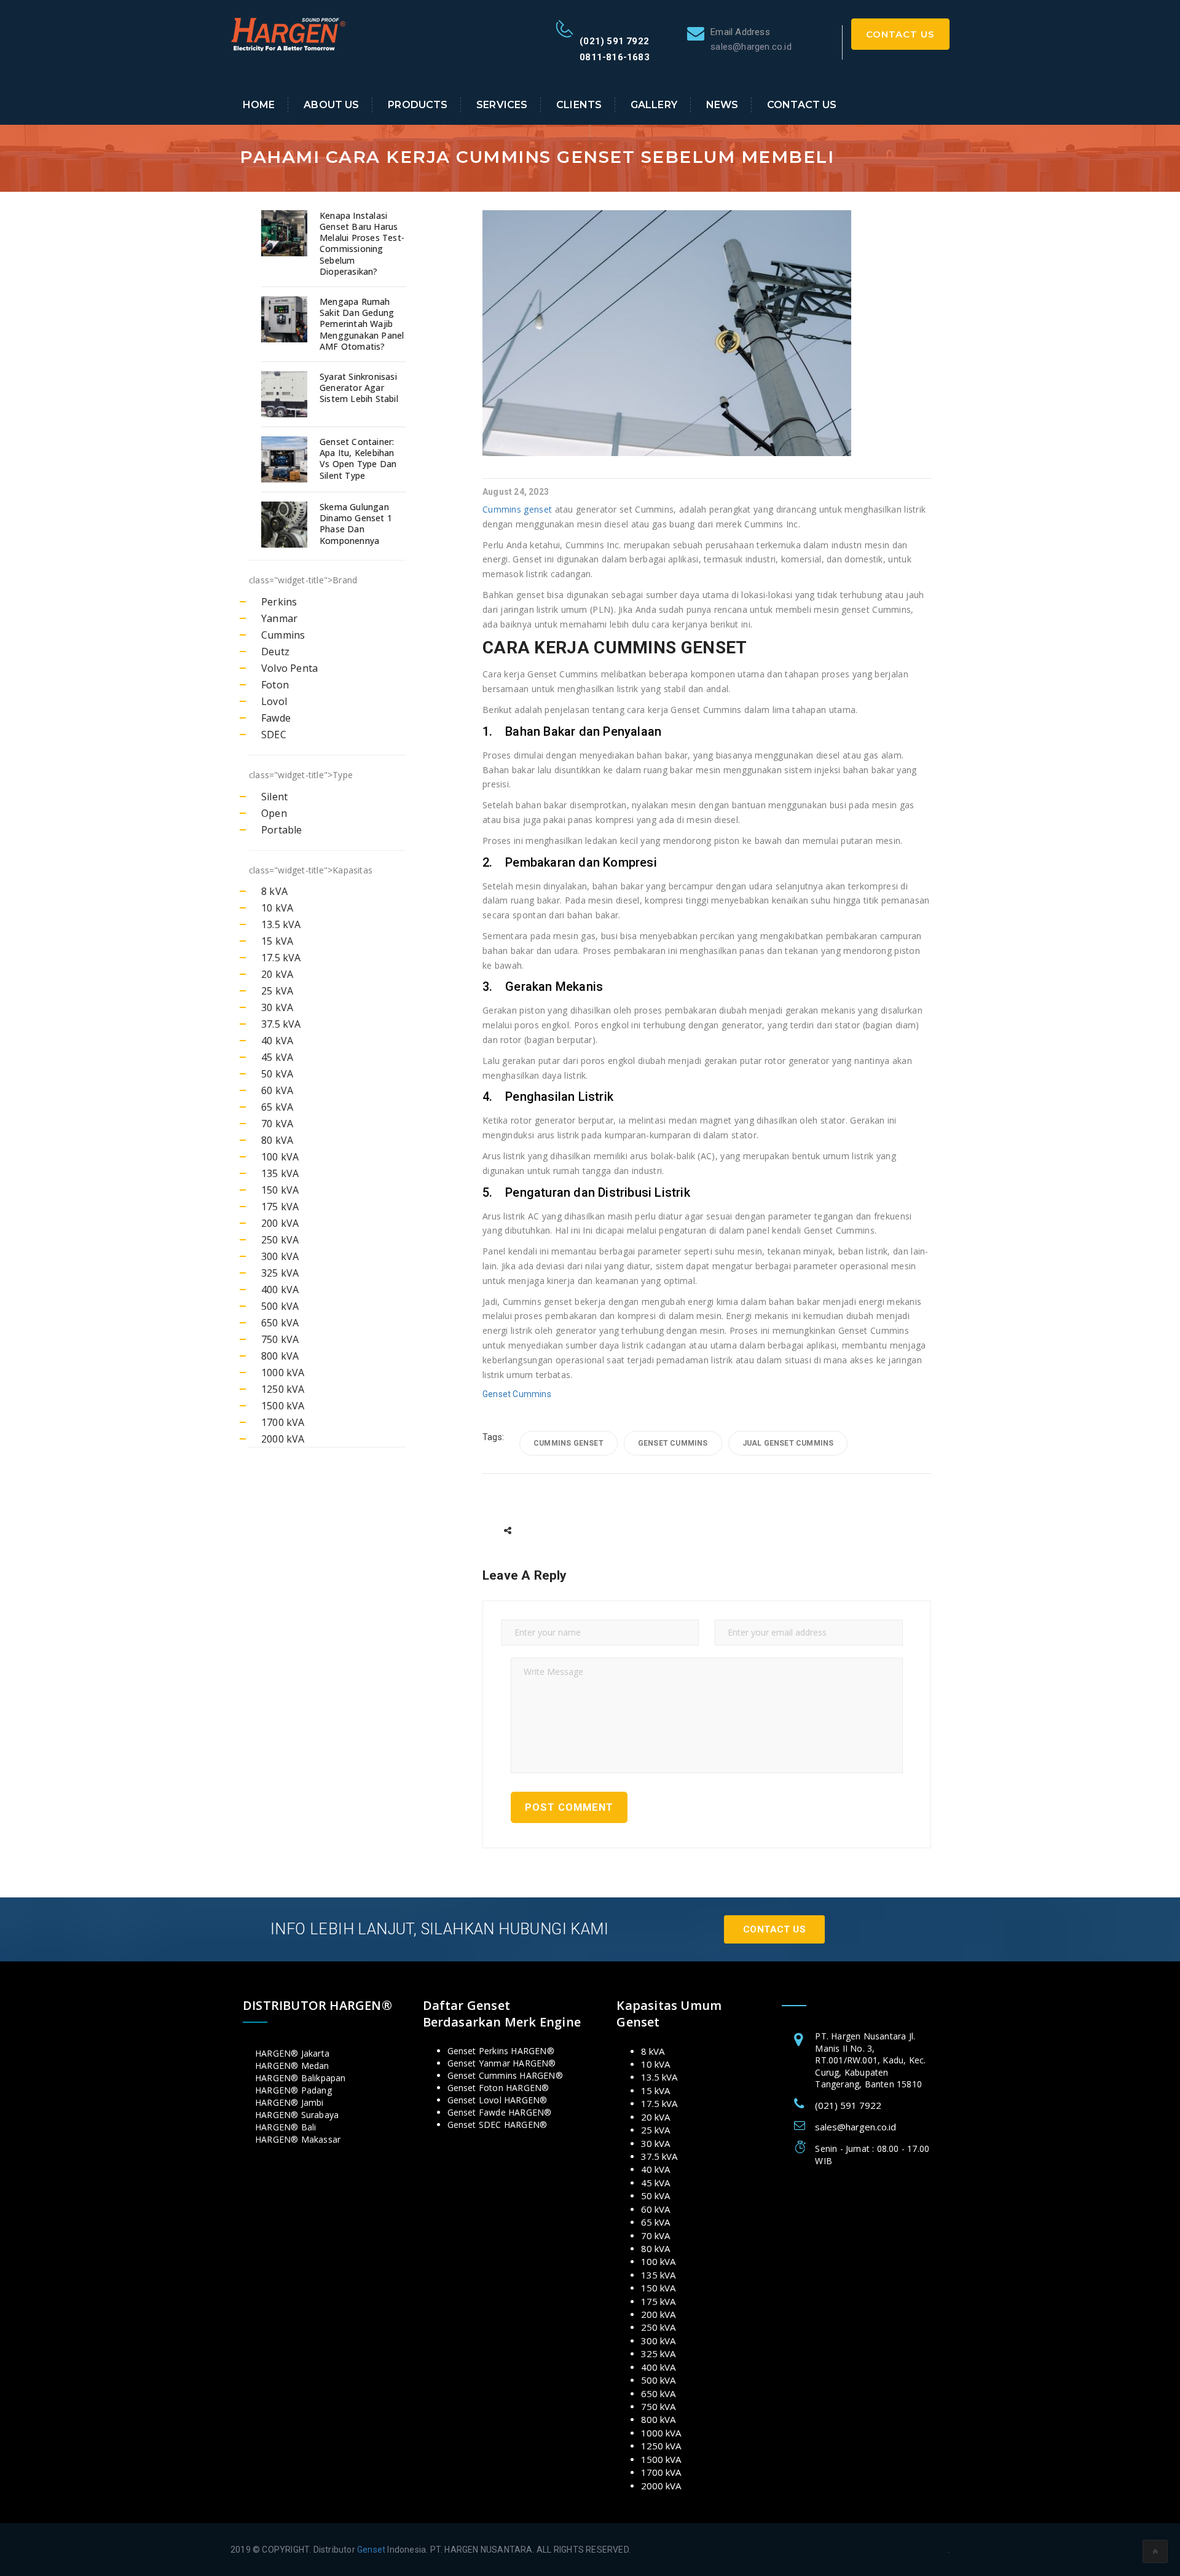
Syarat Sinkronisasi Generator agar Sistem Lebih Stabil (359, 388)
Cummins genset (517, 509)
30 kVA (277, 1007)
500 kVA (280, 1306)
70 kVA (277, 1124)
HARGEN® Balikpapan (301, 2078)
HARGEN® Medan (292, 2066)
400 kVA (280, 1290)
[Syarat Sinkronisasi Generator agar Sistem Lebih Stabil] (286, 394)
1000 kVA (283, 1373)
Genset (371, 2550)
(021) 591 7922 (614, 41)
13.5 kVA (281, 924)
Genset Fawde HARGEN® (500, 2112)
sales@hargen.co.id (855, 2127)
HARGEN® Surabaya (297, 2115)
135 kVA (280, 1173)
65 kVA (277, 1107)
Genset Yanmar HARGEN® (502, 2063)
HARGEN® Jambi (289, 2102)
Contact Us (900, 34)
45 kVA (277, 1057)
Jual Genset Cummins (788, 1443)
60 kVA (277, 1090)
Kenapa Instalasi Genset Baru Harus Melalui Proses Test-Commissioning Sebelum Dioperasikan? (362, 244)
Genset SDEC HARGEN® (498, 2125)
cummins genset (568, 1443)
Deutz (275, 652)
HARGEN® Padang (293, 2090)
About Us (331, 105)
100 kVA (280, 1157)
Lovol (274, 701)
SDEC (274, 735)
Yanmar (279, 618)
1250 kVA (283, 1389)
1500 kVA (283, 1406)
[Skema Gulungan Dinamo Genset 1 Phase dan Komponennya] (286, 525)
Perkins (279, 602)
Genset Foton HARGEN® (498, 2088)
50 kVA (277, 1074)
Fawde (276, 718)
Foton (275, 685)
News (722, 105)
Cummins (283, 635)
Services (502, 105)
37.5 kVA (281, 1024)
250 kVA (280, 1240)
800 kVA (280, 1356)
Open (274, 813)
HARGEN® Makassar (298, 2139)
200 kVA (280, 1223)
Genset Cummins (517, 1394)
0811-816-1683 (615, 57)
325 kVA (280, 1273)
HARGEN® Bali (285, 2127)
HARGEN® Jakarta (292, 2053)
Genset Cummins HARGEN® (505, 2075)
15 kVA (277, 941)
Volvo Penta (289, 668)
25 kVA (277, 991)
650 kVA (280, 1323)
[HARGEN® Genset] (289, 33)
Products (418, 105)
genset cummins (673, 1443)
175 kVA (280, 1207)
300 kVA (280, 1256)
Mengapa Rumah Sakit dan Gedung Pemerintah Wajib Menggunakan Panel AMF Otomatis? (362, 324)
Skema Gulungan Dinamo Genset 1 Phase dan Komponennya (356, 524)
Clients (579, 105)
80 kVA (277, 1140)
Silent (274, 797)
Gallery (654, 105)
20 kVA (277, 974)
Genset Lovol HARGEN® (498, 2100)
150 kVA (280, 1190)
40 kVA (277, 1041)
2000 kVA (283, 1439)
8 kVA (274, 891)
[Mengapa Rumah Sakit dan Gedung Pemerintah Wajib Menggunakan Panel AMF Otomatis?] (286, 319)
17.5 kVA (281, 958)
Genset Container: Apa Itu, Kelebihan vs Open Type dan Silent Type (358, 459)
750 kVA (280, 1339)
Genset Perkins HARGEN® (501, 2051)
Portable (282, 830)
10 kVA (277, 908)
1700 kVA (283, 1422)
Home (259, 105)
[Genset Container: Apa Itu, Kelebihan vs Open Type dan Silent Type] (286, 459)
